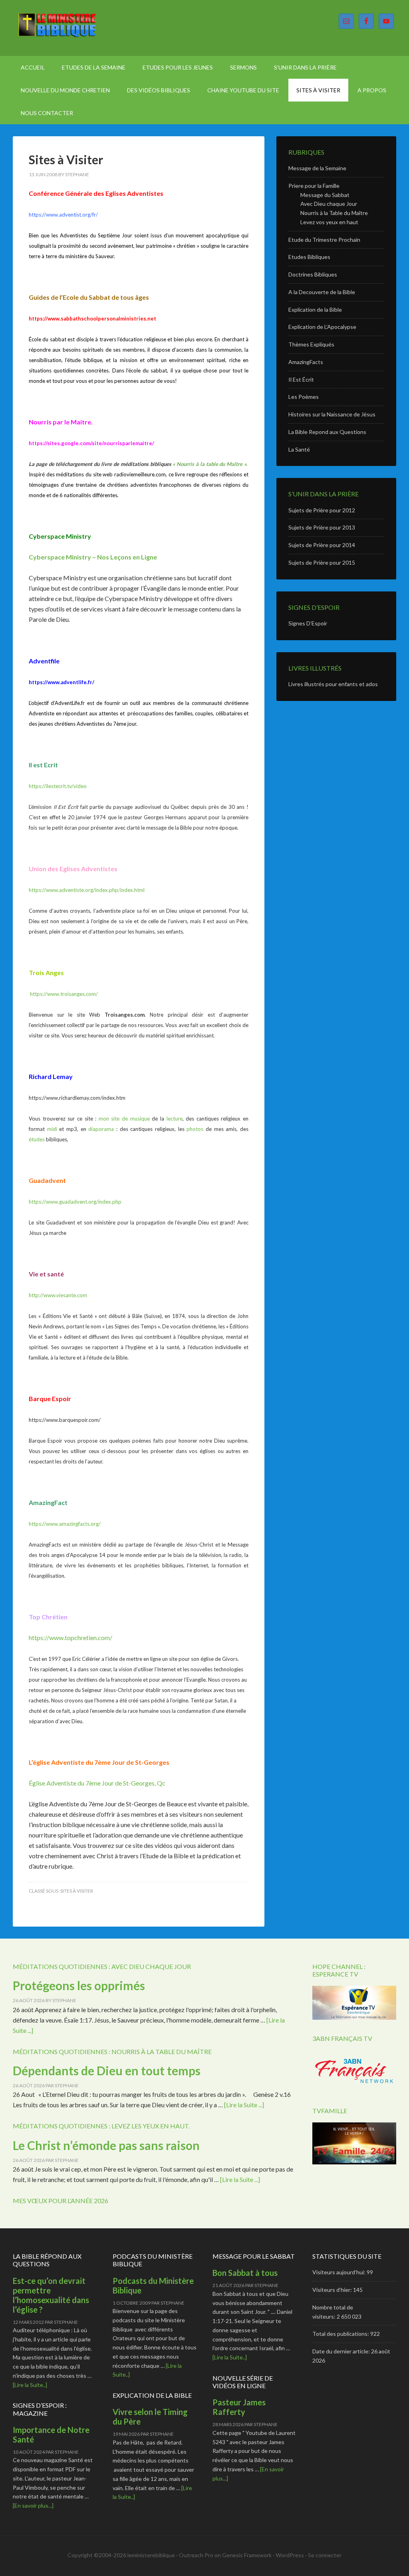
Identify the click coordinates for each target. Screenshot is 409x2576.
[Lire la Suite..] (30, 2385)
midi (53, 1129)
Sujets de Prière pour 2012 (322, 510)
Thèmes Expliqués (311, 344)
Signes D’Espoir (308, 623)
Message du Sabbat (325, 195)
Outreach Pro (196, 2555)
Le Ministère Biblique (81, 28)
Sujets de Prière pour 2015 (322, 562)
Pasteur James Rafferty (239, 2407)
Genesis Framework (247, 2555)
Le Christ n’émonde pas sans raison (106, 2145)
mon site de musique (125, 1119)
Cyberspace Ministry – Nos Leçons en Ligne (93, 557)
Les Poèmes (304, 397)
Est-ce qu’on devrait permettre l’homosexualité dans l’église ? (51, 2295)
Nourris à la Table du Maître (334, 213)
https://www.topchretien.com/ (70, 1637)
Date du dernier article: (342, 2351)
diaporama (101, 1129)
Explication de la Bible (315, 310)
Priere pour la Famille (314, 186)
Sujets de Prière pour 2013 (322, 527)
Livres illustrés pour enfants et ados (333, 684)
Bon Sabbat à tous (245, 2273)
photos (195, 1129)
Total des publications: (341, 2334)
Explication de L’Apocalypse (322, 327)
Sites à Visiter (66, 159)
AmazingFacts (306, 362)
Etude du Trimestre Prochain (324, 240)
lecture (175, 1119)
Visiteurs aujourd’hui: (340, 2272)
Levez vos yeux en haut (329, 222)
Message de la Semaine (317, 168)
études (37, 1139)
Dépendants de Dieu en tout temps (107, 2070)
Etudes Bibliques (309, 257)
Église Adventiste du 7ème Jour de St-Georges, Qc (97, 1783)
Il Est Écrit (301, 379)
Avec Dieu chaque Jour (329, 204)
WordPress (290, 2555)
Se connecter (325, 2555)
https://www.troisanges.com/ (64, 994)
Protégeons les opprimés (79, 1985)
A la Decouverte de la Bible (322, 292)
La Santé (299, 449)
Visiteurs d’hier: (333, 2290)
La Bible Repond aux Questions (327, 432)
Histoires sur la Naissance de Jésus (332, 414)
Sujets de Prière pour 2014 (322, 545)
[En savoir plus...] (33, 2505)
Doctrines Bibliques (313, 274)
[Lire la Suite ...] (244, 2105)
